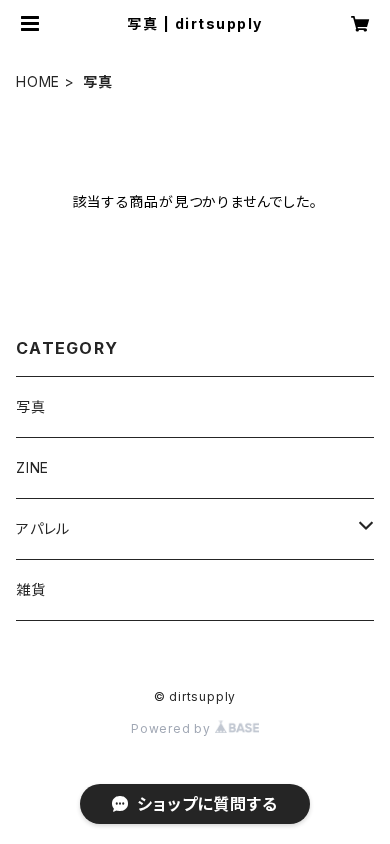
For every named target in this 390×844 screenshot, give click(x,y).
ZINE (32, 467)
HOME (38, 81)
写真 (31, 406)
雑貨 (31, 589)
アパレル (43, 528)
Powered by (173, 728)
